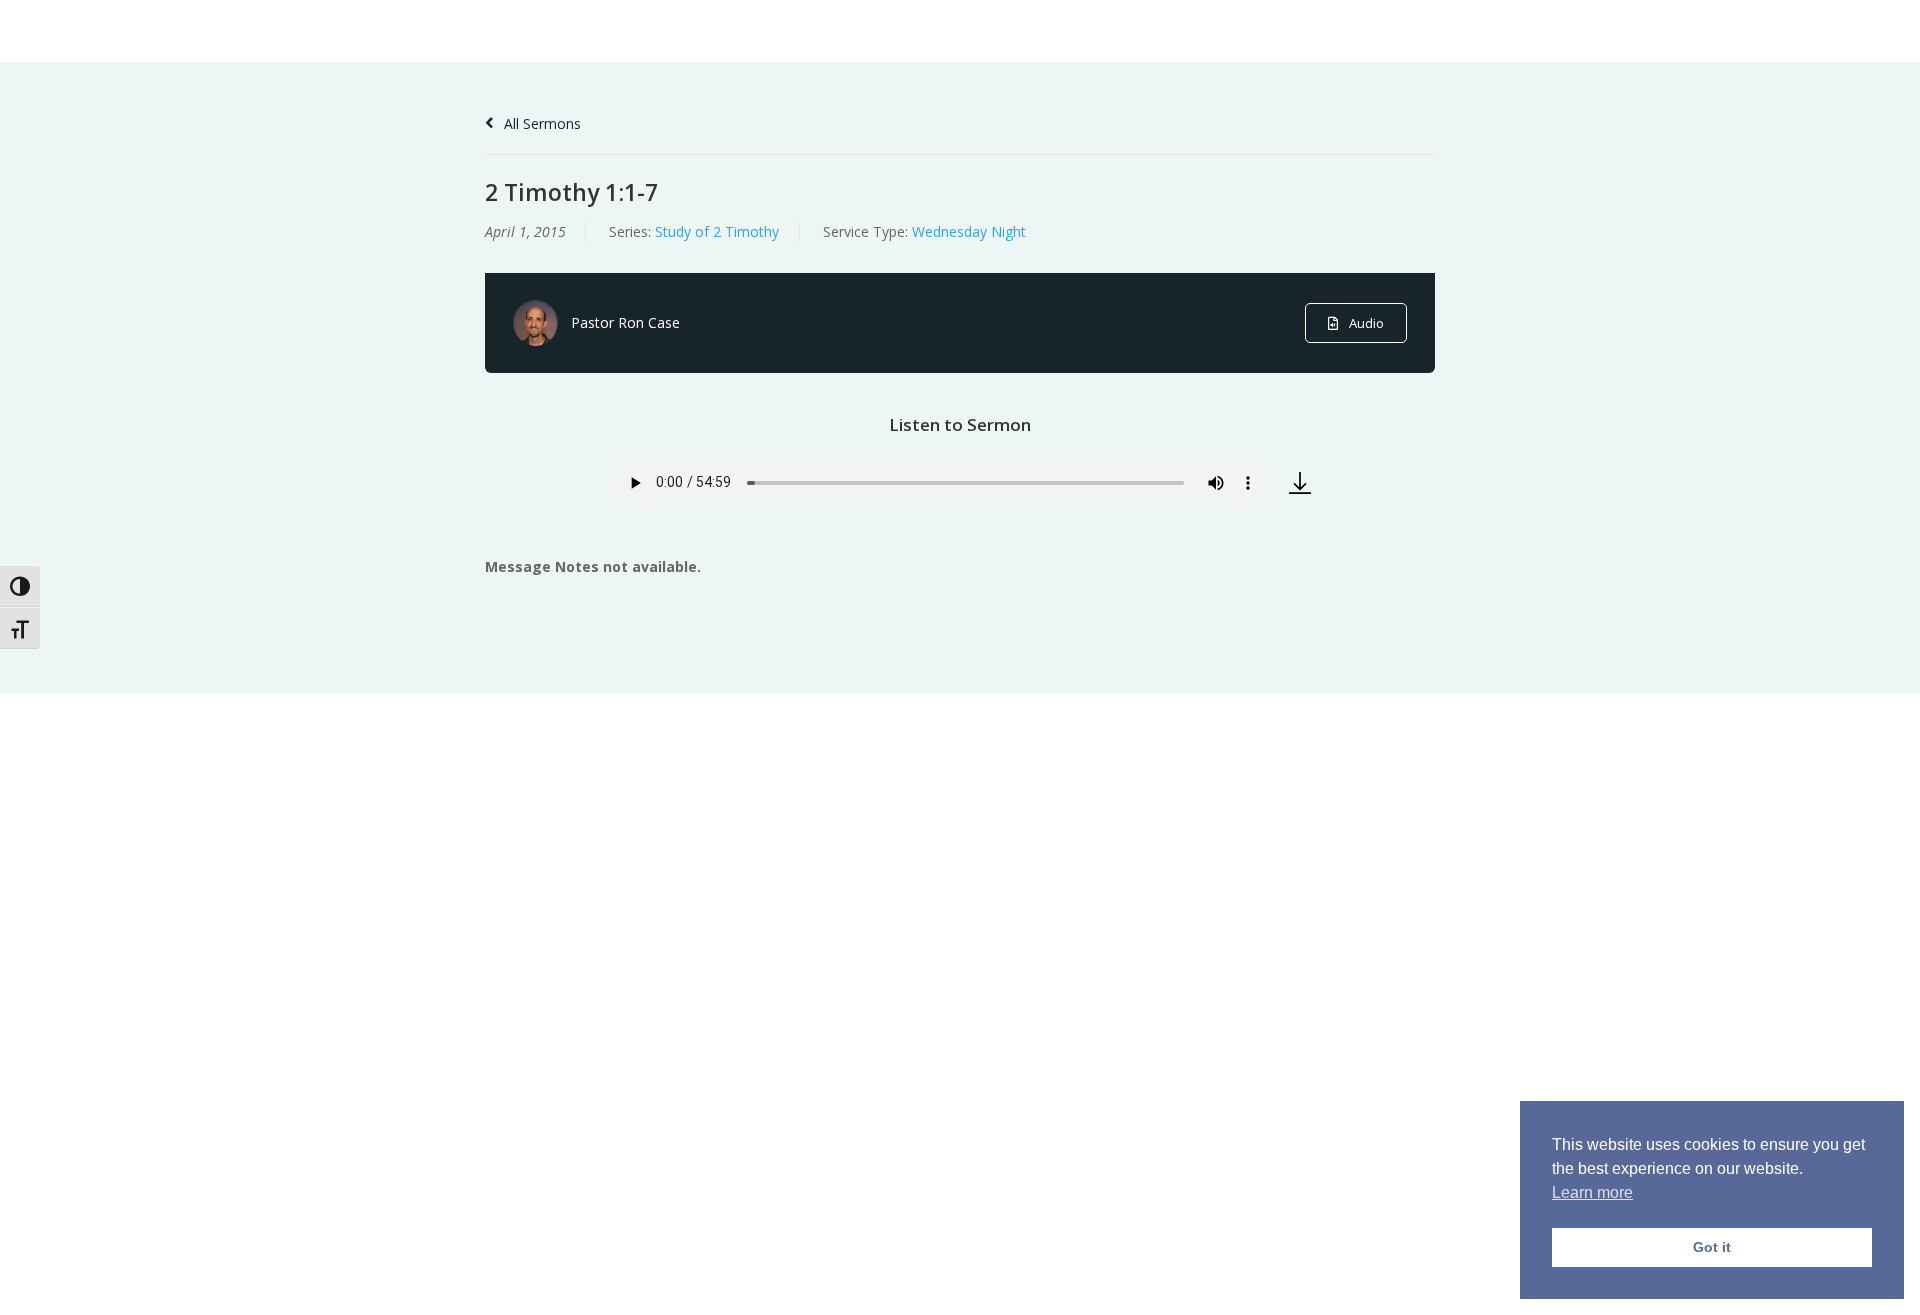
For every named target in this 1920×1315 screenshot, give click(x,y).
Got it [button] (1712, 1247)
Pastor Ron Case (625, 322)
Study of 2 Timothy (717, 231)
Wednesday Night (969, 231)
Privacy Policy (1456, 1287)
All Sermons (540, 123)
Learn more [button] (1592, 1192)
